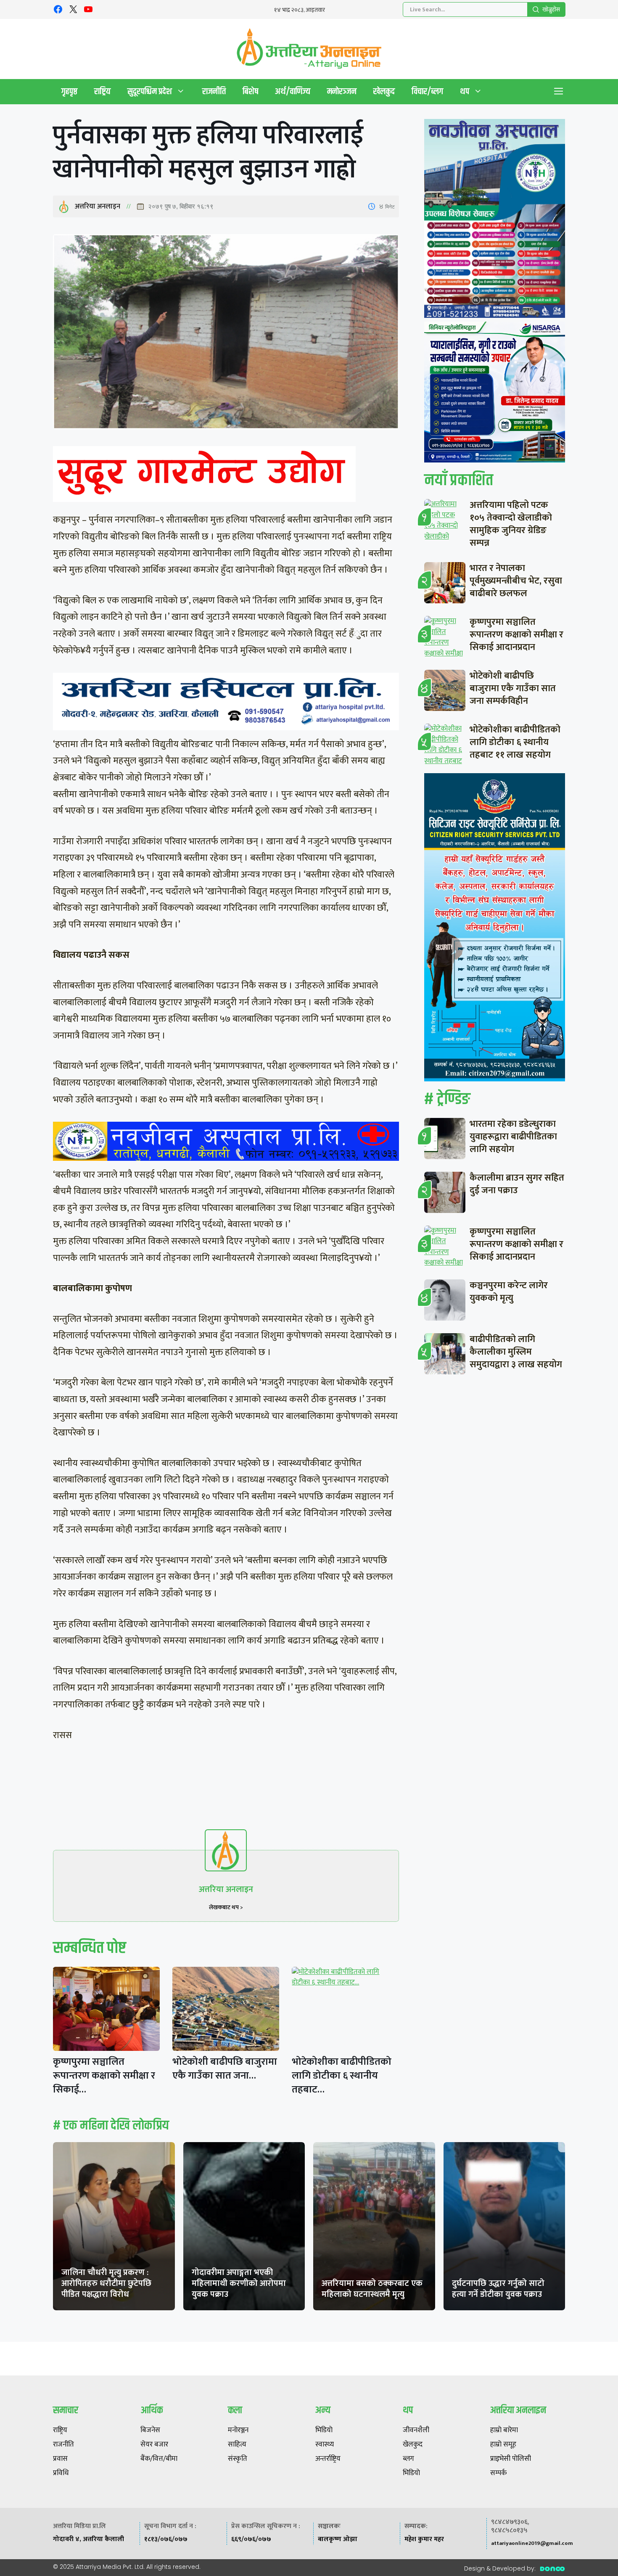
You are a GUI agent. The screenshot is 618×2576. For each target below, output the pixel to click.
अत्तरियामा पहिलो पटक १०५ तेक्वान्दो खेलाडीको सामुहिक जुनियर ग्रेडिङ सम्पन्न (511, 524)
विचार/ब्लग (427, 91)
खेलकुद (384, 91)
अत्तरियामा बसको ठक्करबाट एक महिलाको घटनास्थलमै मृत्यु (372, 2289)
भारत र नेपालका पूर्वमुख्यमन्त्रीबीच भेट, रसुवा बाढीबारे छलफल (516, 581)
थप (465, 91)
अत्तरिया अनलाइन (98, 206)
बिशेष (250, 91)
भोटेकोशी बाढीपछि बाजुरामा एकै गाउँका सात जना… (225, 2069)
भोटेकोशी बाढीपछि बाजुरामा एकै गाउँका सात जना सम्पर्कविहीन (513, 688)
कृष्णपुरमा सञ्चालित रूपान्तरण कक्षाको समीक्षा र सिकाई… (104, 2076)
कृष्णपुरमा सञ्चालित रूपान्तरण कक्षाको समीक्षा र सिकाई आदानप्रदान (516, 635)
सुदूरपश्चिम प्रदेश (150, 91)
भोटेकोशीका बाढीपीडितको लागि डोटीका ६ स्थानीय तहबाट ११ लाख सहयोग (515, 742)
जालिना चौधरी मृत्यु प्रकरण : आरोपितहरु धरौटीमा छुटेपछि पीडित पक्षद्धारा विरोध (106, 2283)
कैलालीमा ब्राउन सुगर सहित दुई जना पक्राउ (517, 1184)
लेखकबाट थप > (226, 1907)
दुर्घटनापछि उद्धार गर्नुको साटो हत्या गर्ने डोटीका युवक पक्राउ (498, 2289)
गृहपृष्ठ (69, 91)
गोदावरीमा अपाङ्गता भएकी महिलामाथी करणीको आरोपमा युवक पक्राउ (239, 2283)
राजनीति (214, 91)
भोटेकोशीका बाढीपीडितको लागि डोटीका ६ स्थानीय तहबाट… (342, 2076)
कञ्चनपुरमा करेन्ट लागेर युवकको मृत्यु (509, 1292)
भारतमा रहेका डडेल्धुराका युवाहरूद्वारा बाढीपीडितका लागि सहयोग (513, 1137)
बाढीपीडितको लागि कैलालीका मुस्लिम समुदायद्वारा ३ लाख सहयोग (516, 1352)
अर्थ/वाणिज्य (293, 91)
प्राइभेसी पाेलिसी (511, 2459)
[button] (559, 92)
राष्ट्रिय (102, 91)
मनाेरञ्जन (342, 91)
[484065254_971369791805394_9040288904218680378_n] (495, 220)
